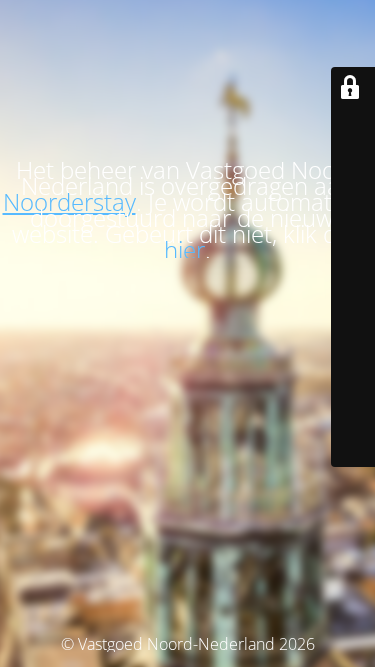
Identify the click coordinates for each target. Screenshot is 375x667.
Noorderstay (69, 201)
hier (184, 249)
